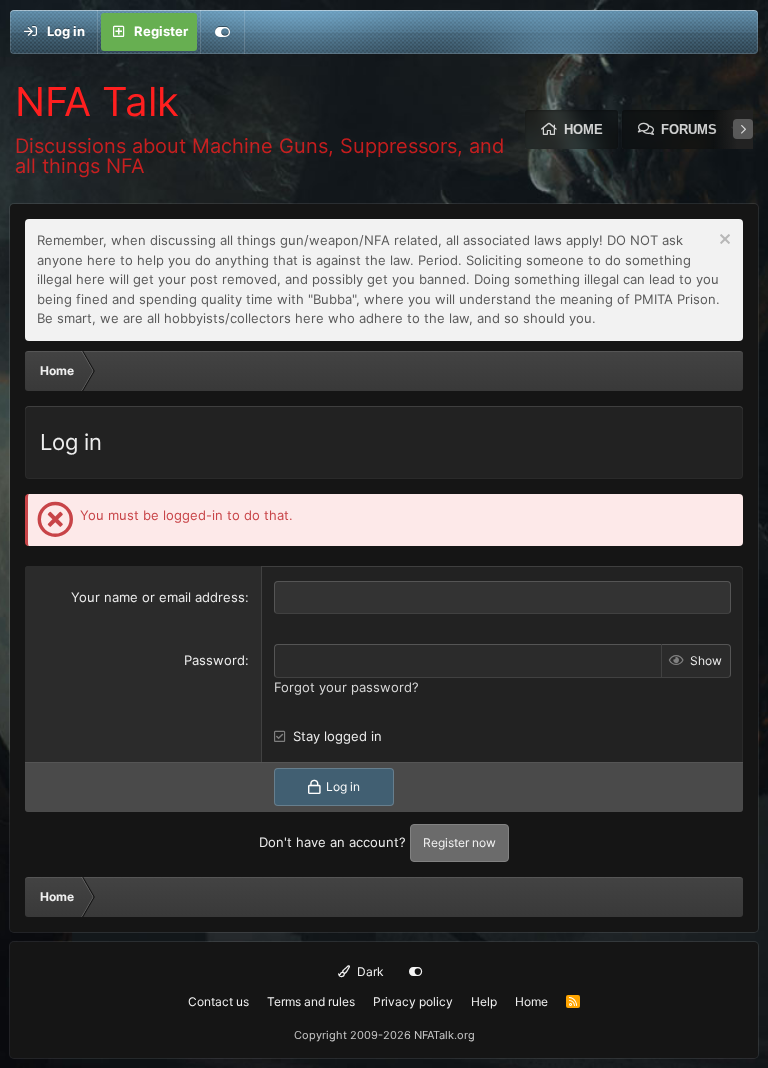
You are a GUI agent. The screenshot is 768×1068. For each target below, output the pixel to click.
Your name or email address (158, 597)
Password (214, 660)
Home (583, 129)
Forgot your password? (346, 687)
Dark (369, 971)
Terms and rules (311, 1001)
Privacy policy (413, 1001)
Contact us (218, 1001)
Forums (689, 129)
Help (484, 1001)
